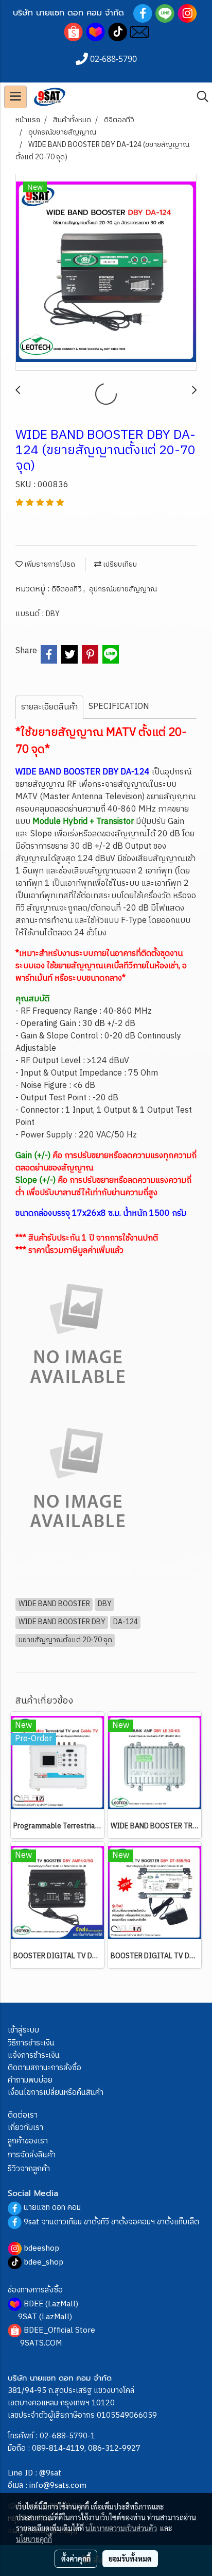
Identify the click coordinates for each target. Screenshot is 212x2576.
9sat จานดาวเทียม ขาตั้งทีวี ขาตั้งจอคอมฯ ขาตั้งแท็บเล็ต (111, 2222)
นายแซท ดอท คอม (52, 2208)
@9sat (50, 2473)
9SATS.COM (41, 2343)
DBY (53, 614)
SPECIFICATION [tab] (119, 707)
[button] (199, 97)
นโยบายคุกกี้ (34, 2539)
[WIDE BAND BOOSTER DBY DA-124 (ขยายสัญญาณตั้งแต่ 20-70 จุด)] (106, 273)
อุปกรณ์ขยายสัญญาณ (123, 589)
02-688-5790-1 (67, 2436)
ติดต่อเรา (23, 2115)
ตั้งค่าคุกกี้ (76, 2558)
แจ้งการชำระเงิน (34, 2055)
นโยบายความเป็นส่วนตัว (121, 2528)
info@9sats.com (58, 2486)
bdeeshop (41, 2248)
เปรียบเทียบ (119, 564)
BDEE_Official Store (59, 2330)
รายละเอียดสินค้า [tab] (49, 707)
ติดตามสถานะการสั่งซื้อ (45, 2068)
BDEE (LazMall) (51, 2304)
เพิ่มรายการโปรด (49, 564)
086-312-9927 (114, 2448)
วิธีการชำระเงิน (31, 2043)
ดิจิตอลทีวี (67, 589)
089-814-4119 (58, 2448)
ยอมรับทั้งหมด (130, 2558)
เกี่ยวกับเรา (25, 2128)
